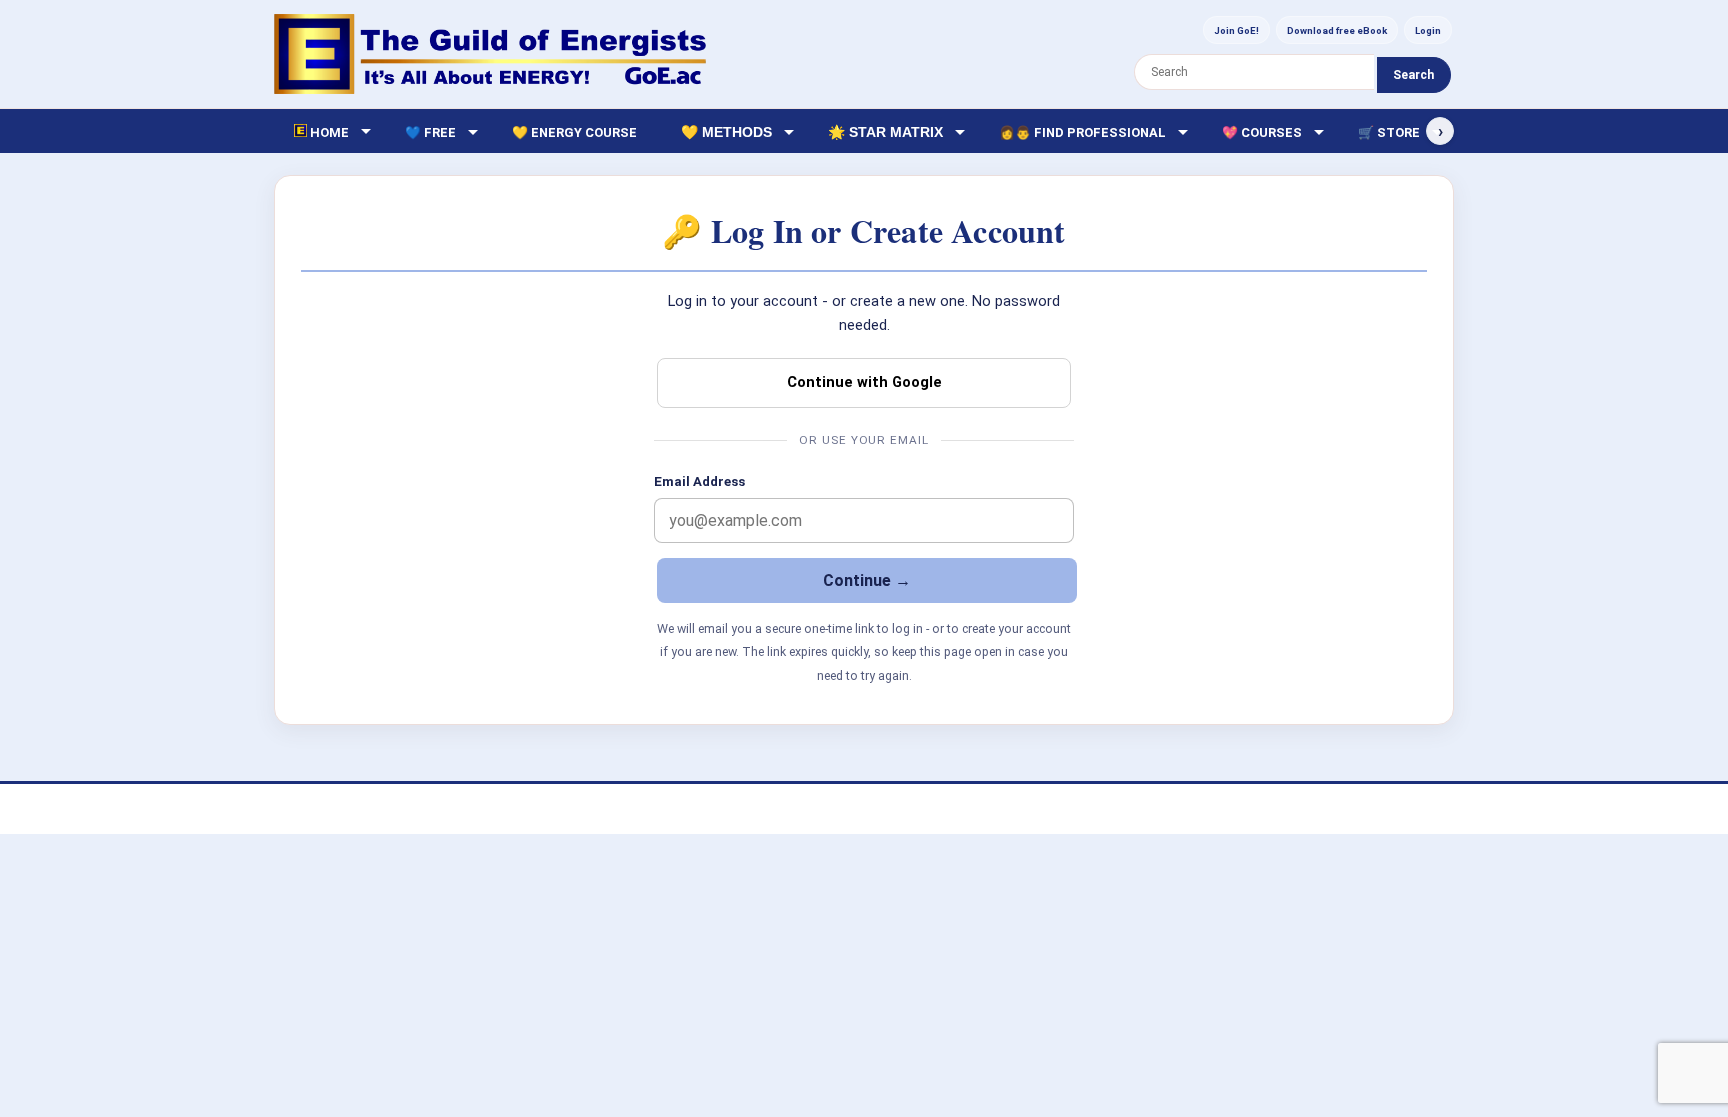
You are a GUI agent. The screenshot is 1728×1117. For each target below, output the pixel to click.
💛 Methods (726, 132)
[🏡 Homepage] (490, 54)
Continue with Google (864, 382)
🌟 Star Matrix (885, 132)
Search (1413, 75)
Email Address (699, 481)
